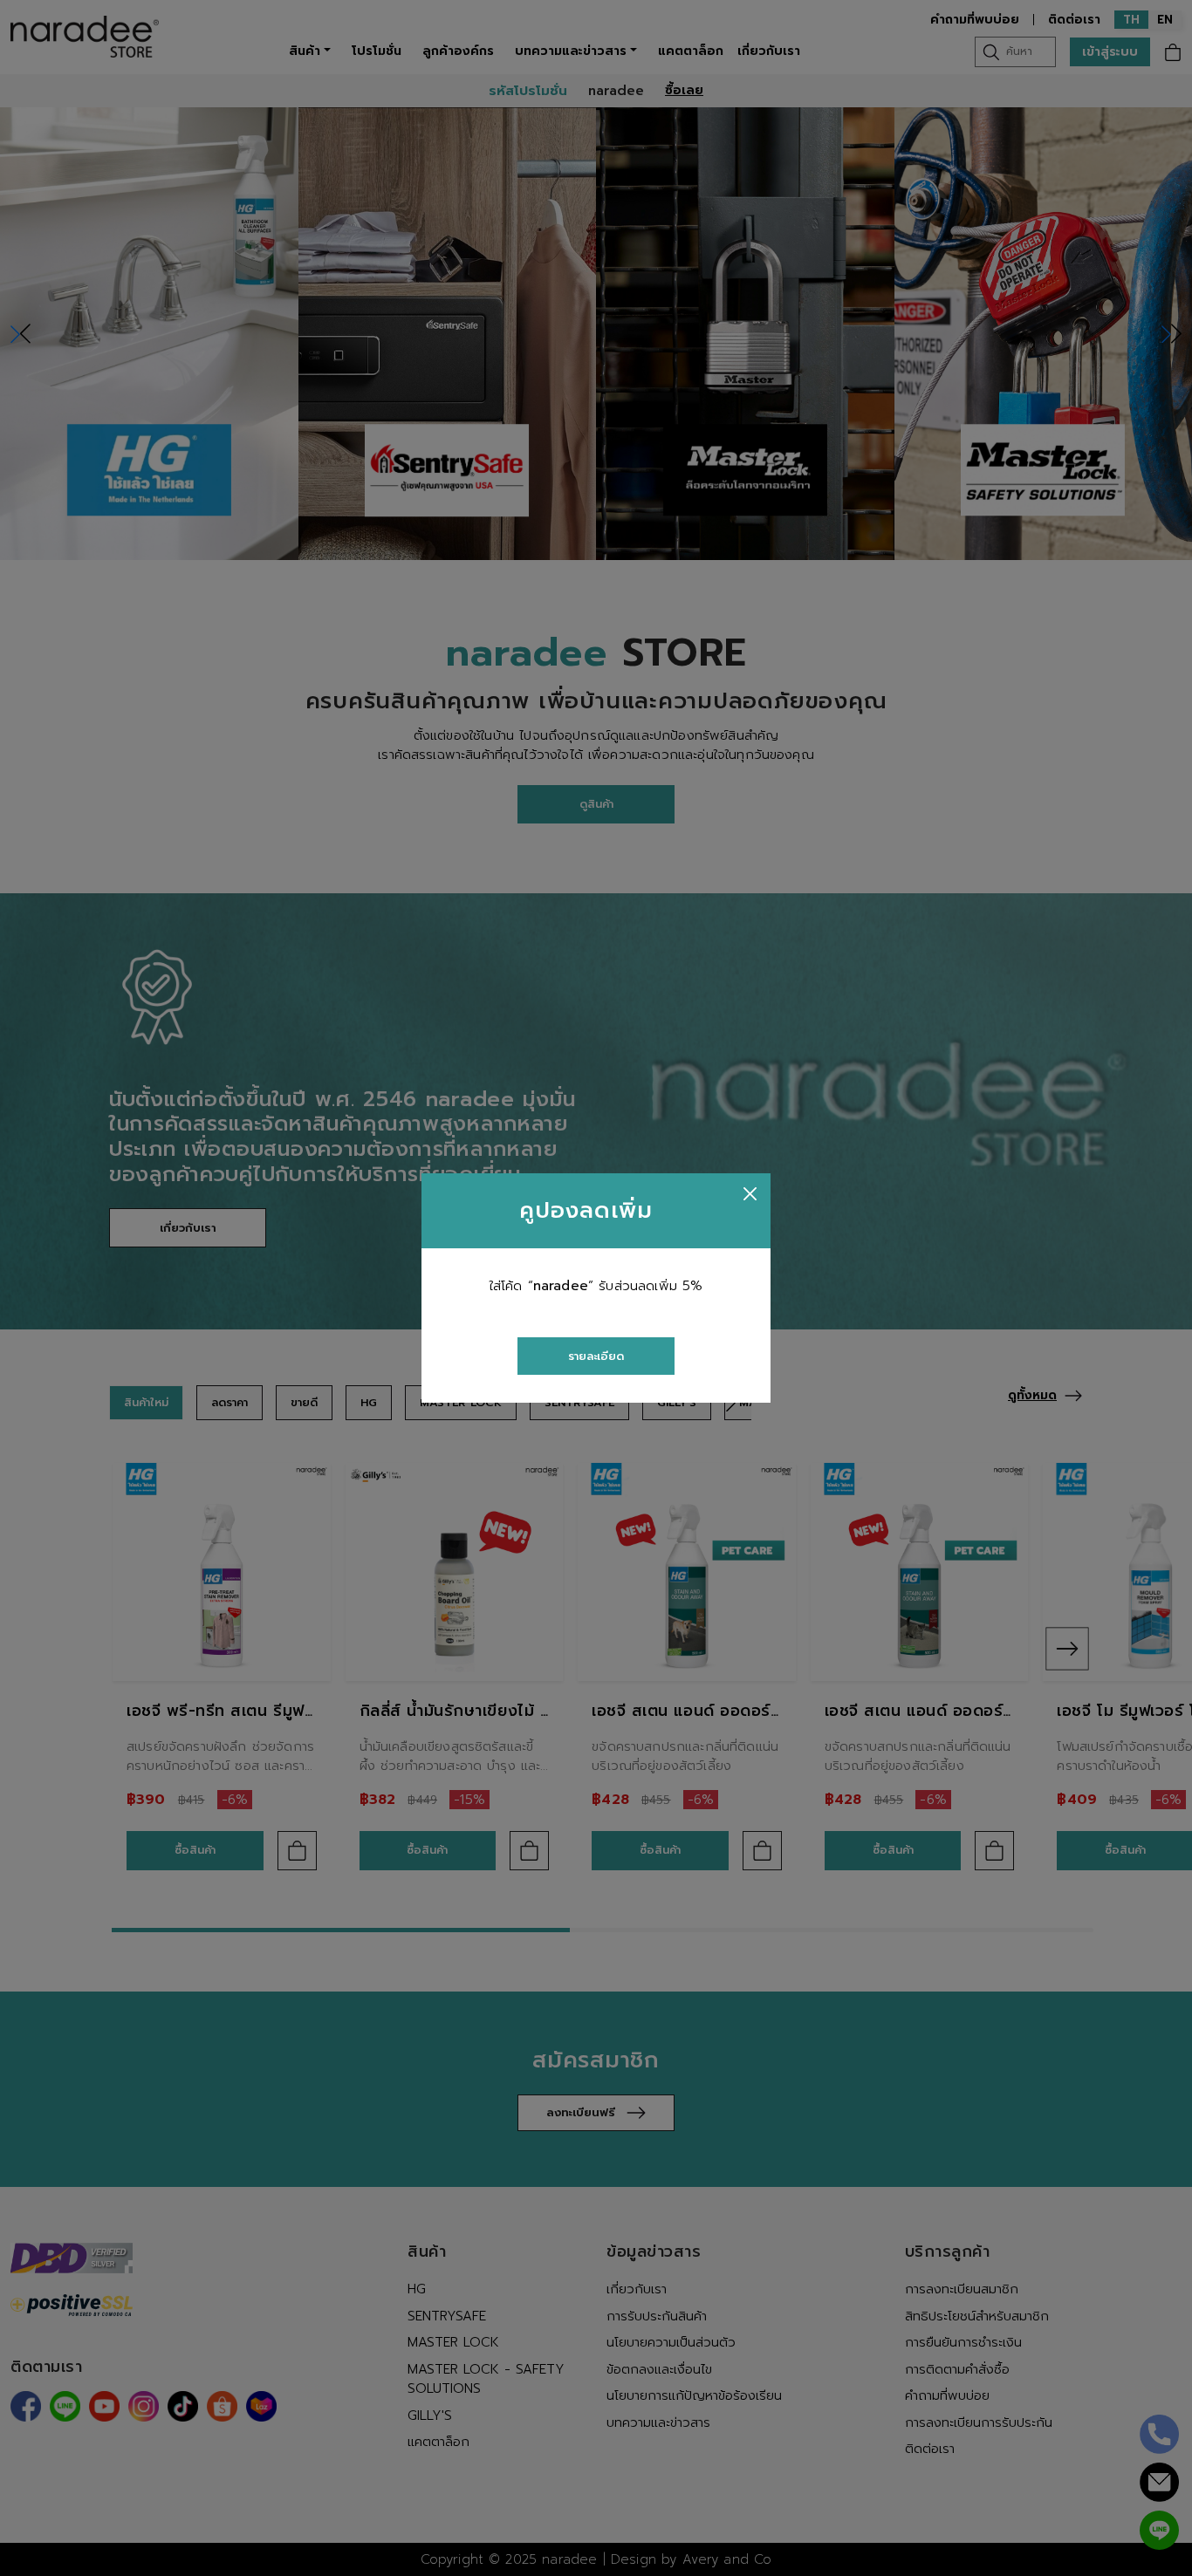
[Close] (750, 1194)
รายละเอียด (596, 1356)
